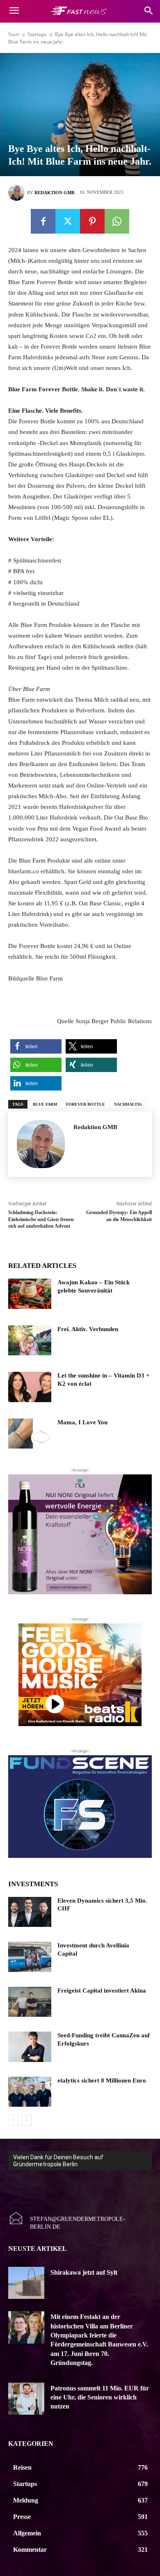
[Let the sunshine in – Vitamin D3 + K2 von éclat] (30, 1387)
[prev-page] (13, 2120)
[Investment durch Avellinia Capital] (30, 1957)
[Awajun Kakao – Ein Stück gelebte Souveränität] (30, 1294)
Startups (37, 34)
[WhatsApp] (117, 221)
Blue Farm (45, 1104)
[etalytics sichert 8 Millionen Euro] (30, 2092)
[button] (36, 1046)
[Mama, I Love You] (30, 1434)
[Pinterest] (92, 221)
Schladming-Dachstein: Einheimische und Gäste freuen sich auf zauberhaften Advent (41, 1219)
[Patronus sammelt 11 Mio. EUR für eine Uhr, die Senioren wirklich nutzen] (26, 2399)
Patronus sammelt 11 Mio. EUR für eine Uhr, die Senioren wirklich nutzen (100, 2397)
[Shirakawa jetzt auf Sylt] (26, 2283)
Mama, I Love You (82, 1422)
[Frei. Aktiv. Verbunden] (30, 1341)
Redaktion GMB (54, 193)
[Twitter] (68, 221)
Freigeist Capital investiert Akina (102, 1991)
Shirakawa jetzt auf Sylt (84, 2272)
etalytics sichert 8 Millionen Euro (102, 2080)
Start (14, 34)
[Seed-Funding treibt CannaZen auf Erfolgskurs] (30, 2047)
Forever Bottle (86, 1104)
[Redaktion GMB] (18, 193)
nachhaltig (128, 1104)
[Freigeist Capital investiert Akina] (30, 2002)
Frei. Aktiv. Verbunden (88, 1329)
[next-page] (26, 2120)
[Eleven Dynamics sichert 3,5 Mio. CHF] (30, 1912)
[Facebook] (43, 221)
